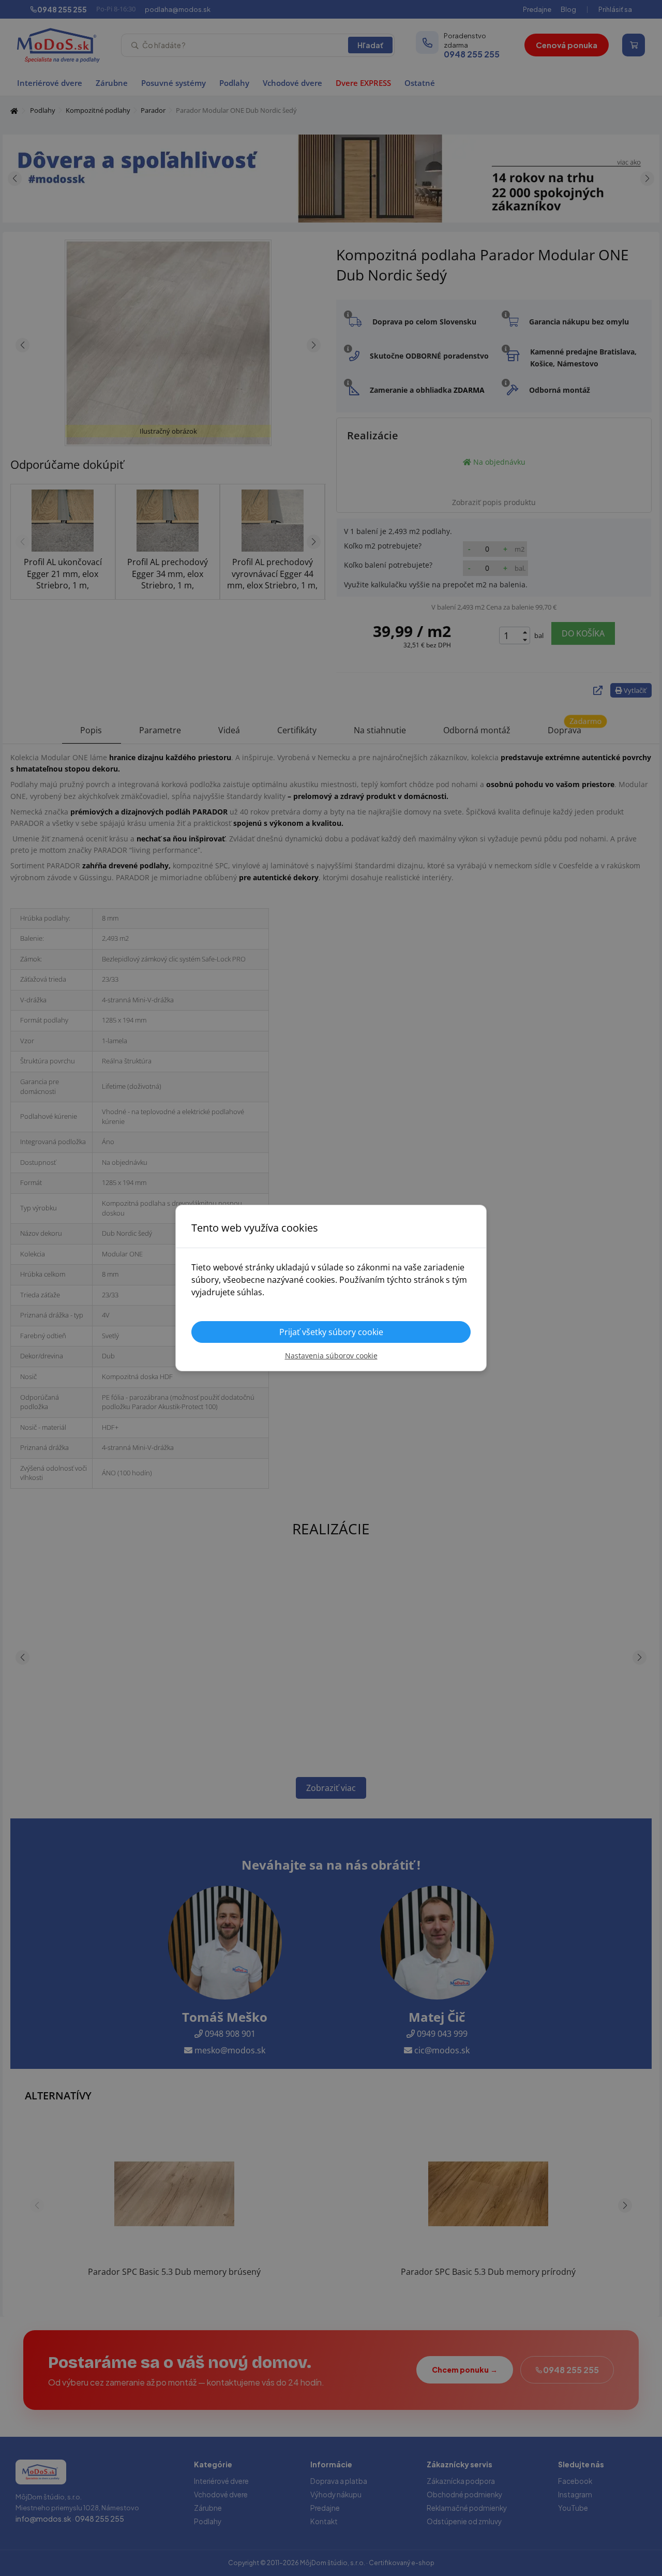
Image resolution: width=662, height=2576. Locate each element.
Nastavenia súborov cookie (331, 1356)
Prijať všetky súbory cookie (331, 1332)
